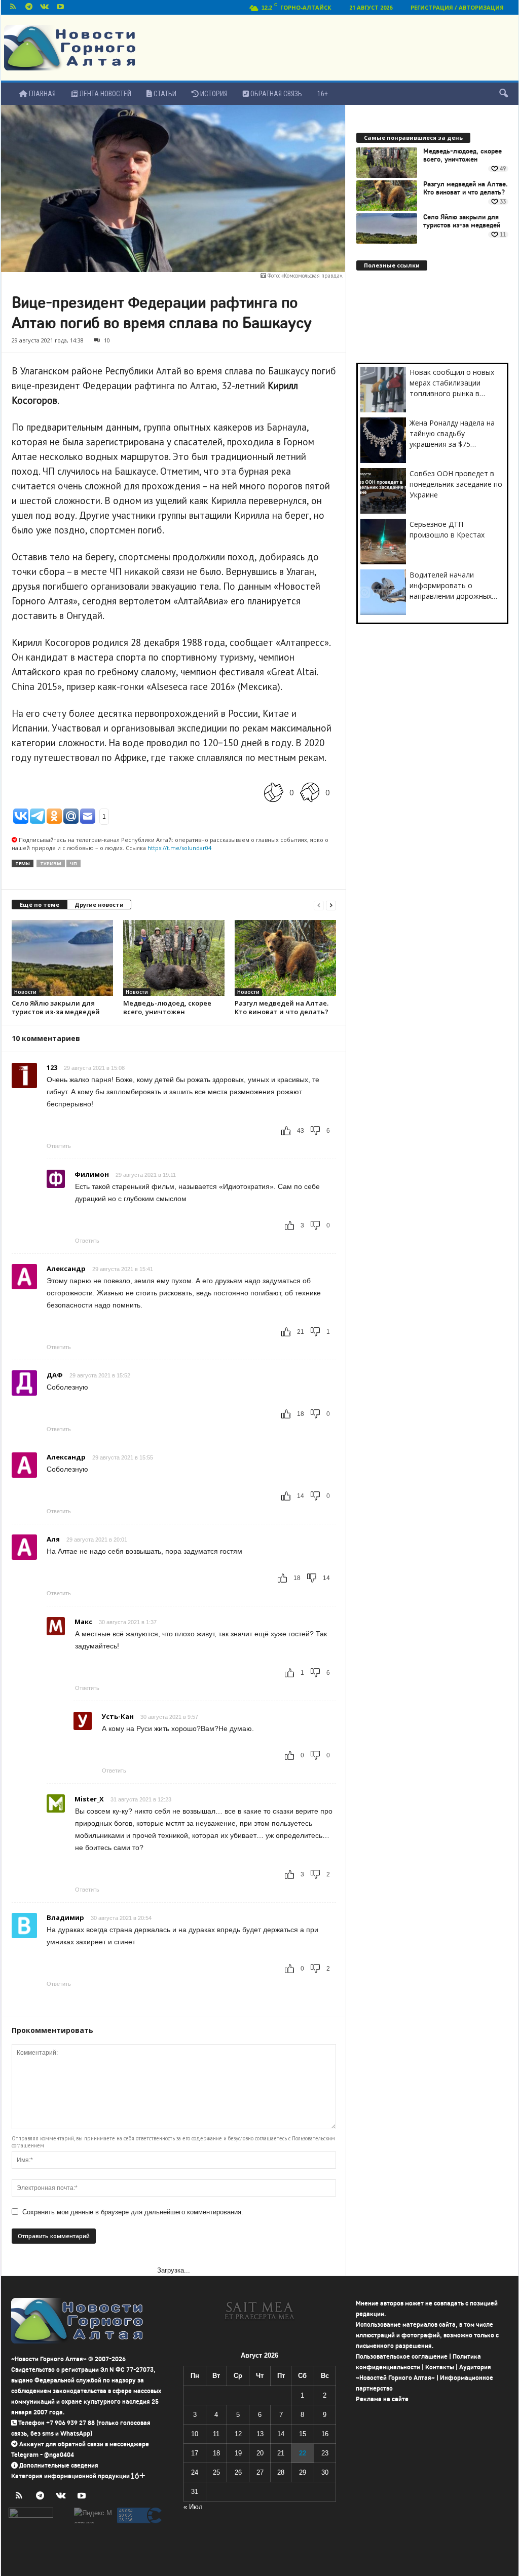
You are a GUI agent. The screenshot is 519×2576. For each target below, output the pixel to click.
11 (216, 2434)
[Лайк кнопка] (274, 792)
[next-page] (331, 905)
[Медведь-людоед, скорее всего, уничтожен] (174, 958)
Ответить (59, 1146)
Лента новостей (105, 94)
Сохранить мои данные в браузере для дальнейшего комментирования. (133, 2212)
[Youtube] (60, 7)
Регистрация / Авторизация (457, 7)
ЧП (73, 863)
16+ (323, 94)
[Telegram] (29, 7)
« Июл (193, 2507)
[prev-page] (319, 905)
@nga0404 (59, 2455)
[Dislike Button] (310, 792)
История (213, 94)
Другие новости (99, 905)
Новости (25, 992)
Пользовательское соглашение (402, 2356)
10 (107, 340)
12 (238, 2434)
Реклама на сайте (382, 2399)
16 (325, 2434)
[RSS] (13, 7)
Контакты (440, 2367)
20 (260, 2453)
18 (216, 2453)
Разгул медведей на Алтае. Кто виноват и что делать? (282, 1007)
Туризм (51, 863)
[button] (503, 94)
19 (238, 2453)
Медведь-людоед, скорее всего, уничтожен (167, 1007)
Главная (42, 94)
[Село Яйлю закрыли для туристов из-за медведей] (62, 958)
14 (281, 2434)
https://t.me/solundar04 (179, 848)
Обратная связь (275, 94)
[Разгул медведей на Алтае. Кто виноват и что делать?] (285, 958)
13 (260, 2434)
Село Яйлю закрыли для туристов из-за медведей (56, 1007)
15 (303, 2434)
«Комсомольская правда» (312, 276)
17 (195, 2453)
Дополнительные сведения (59, 2465)
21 (281, 2453)
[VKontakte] (45, 7)
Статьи (164, 94)
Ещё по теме (40, 905)
